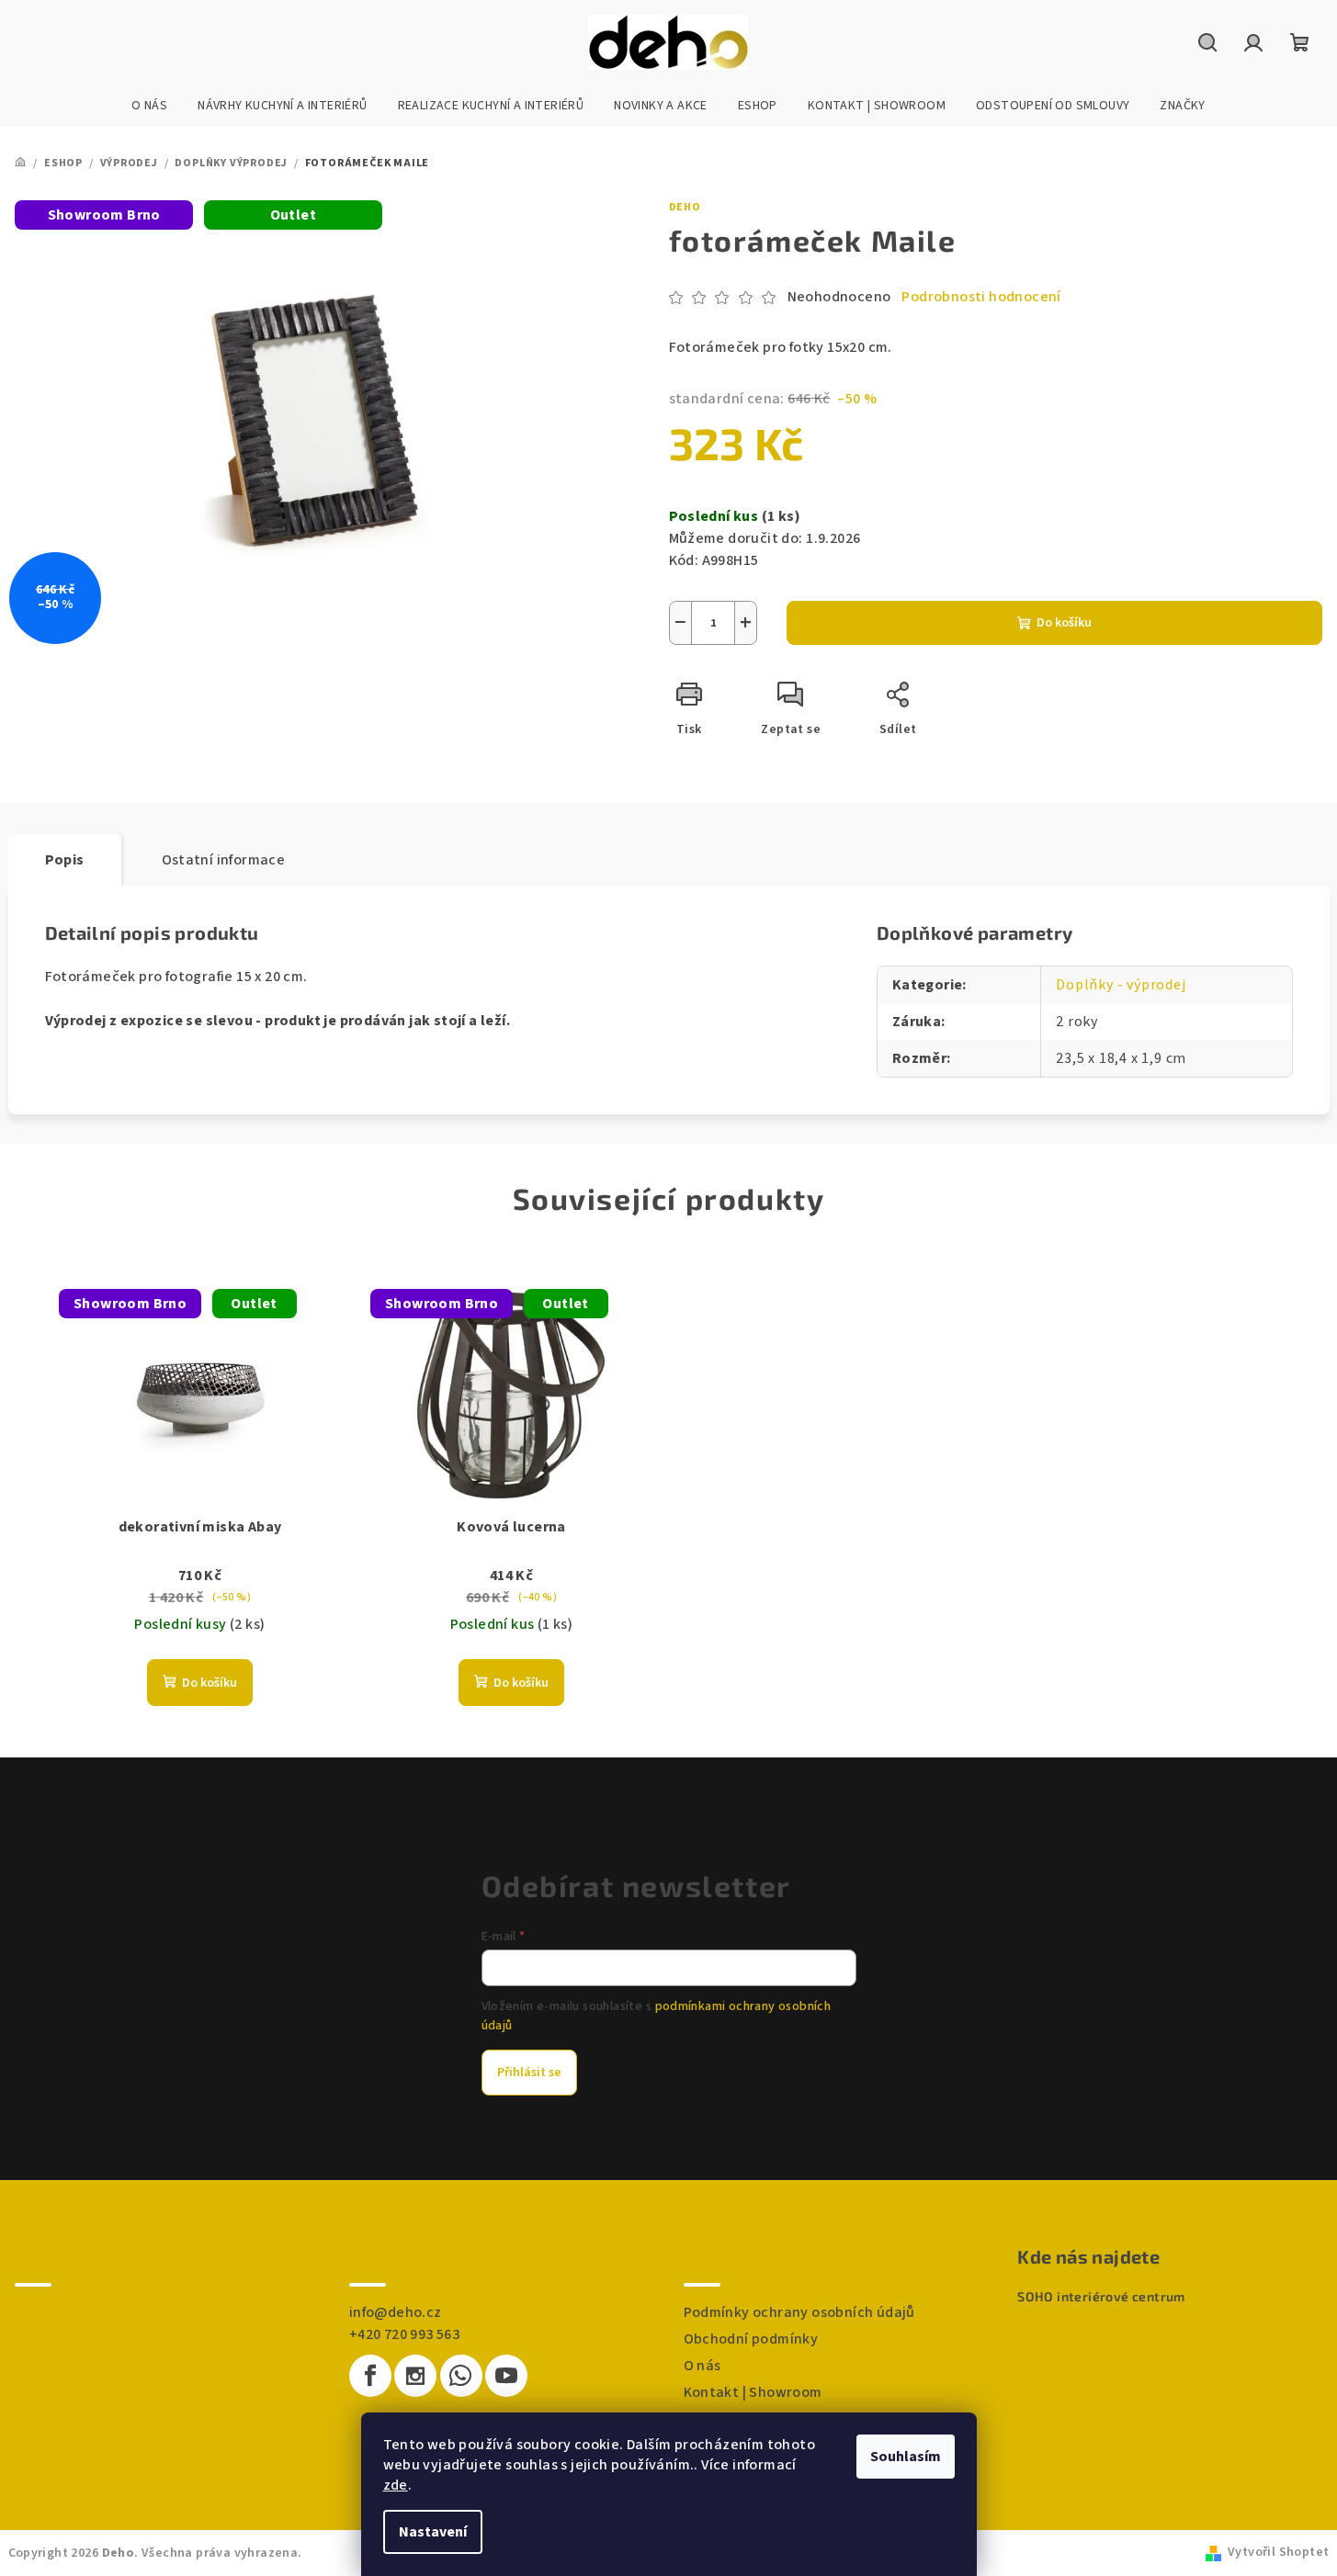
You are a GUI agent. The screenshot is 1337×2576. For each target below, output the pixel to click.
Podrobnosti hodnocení (981, 297)
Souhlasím (906, 2457)
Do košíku (1064, 623)
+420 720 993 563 (404, 2334)
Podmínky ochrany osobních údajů (799, 2312)
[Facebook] (370, 2376)
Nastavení (433, 2532)
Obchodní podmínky (751, 2339)
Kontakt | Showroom (753, 2392)
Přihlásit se (529, 2073)
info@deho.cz (396, 2312)
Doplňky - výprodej (1121, 985)
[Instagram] (415, 2376)
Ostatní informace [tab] (224, 860)
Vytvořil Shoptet (1278, 2552)
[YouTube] (506, 2376)
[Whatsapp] (461, 2376)
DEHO (685, 207)
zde (396, 2485)
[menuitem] (149, 106)
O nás (702, 2366)
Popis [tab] (65, 860)
